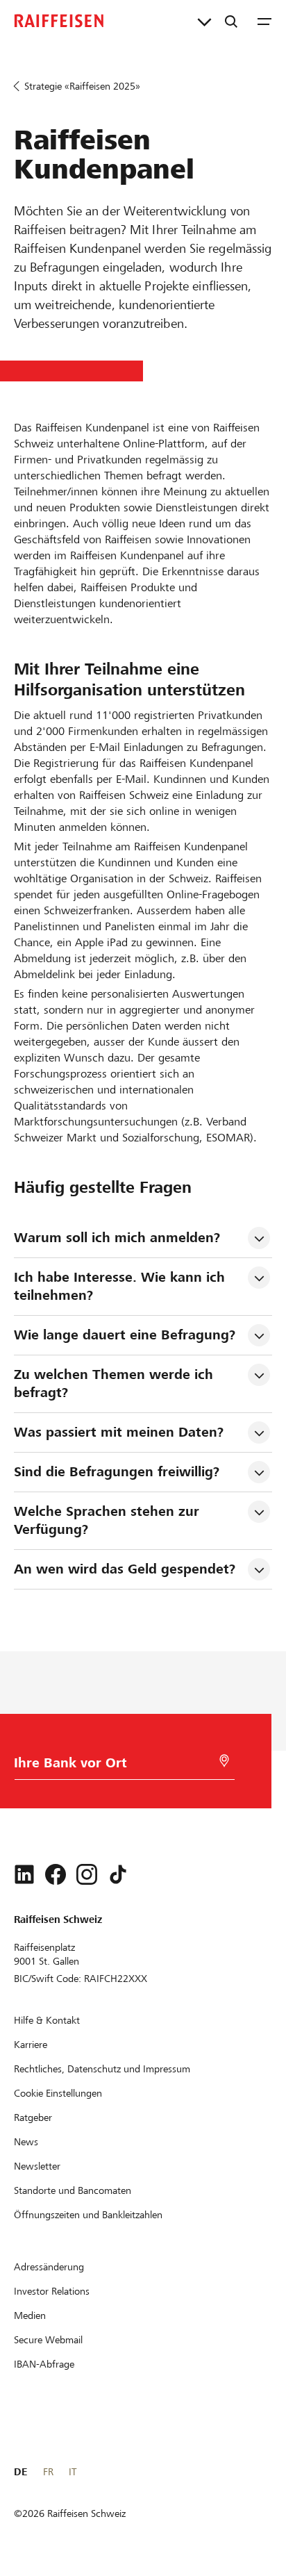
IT (73, 2472)
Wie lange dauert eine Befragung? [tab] (125, 1335)
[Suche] (231, 21)
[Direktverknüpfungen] (204, 21)
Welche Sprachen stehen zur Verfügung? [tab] (109, 1520)
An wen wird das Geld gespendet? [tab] (125, 1569)
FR (48, 2472)
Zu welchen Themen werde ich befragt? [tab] (116, 1384)
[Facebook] (56, 1874)
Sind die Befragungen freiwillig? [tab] (117, 1472)
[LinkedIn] (24, 1874)
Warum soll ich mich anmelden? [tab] (117, 1238)
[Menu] (264, 21)
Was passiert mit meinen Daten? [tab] (119, 1432)
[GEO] (224, 1761)
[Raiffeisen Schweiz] (59, 21)
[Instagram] (87, 1874)
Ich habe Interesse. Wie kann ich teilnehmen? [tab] (121, 1286)
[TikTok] (118, 1874)
